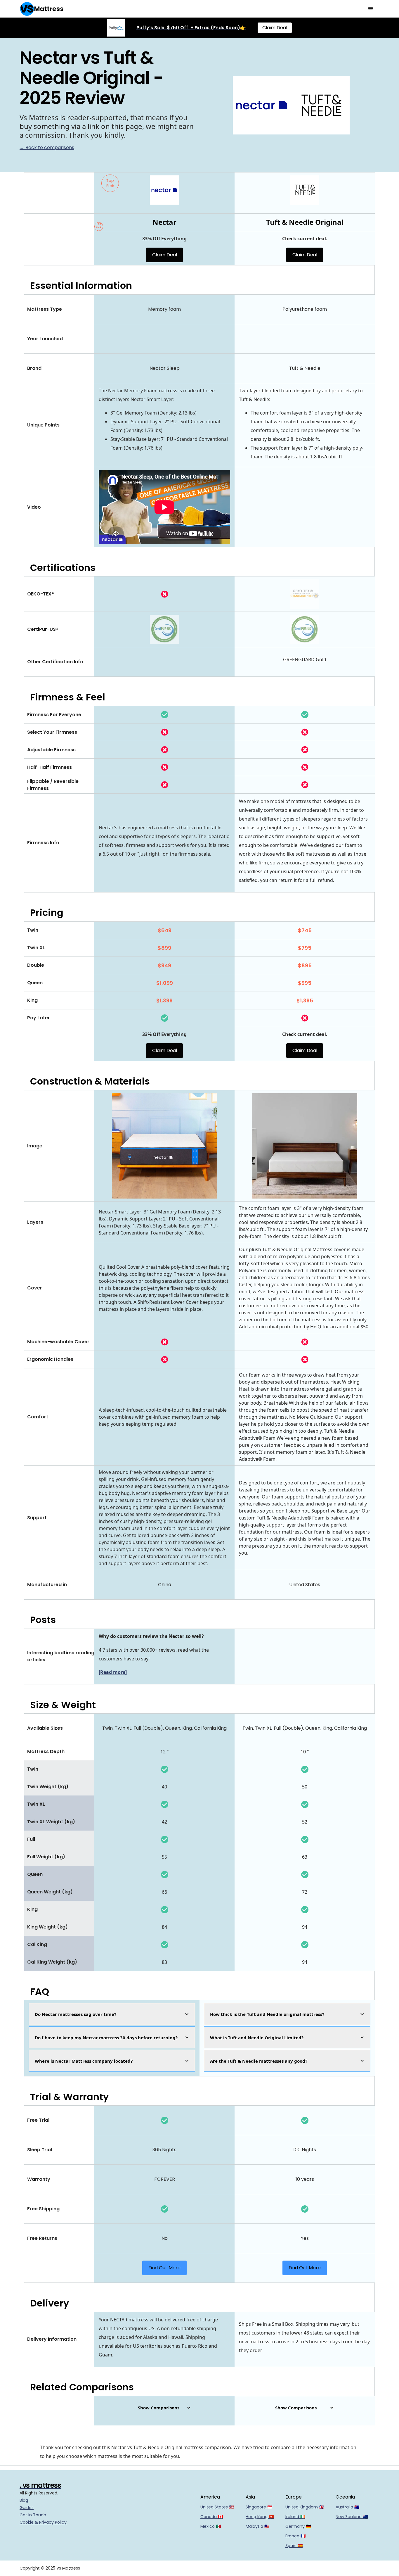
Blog (24, 2500)
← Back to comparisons (47, 147)
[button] (371, 9)
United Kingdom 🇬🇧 (305, 2507)
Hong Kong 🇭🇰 (260, 2517)
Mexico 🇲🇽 (211, 2526)
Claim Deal (275, 28)
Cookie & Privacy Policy (43, 2522)
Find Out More (164, 2268)
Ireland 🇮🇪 (295, 2517)
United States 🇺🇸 (217, 2507)
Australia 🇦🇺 (347, 2507)
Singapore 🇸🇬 (259, 2507)
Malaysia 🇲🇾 (257, 2526)
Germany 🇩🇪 (298, 2526)
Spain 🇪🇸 (294, 2546)
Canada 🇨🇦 (212, 2517)
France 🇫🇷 (295, 2536)
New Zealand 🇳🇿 (352, 2517)
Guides (27, 2508)
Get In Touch (33, 2515)
